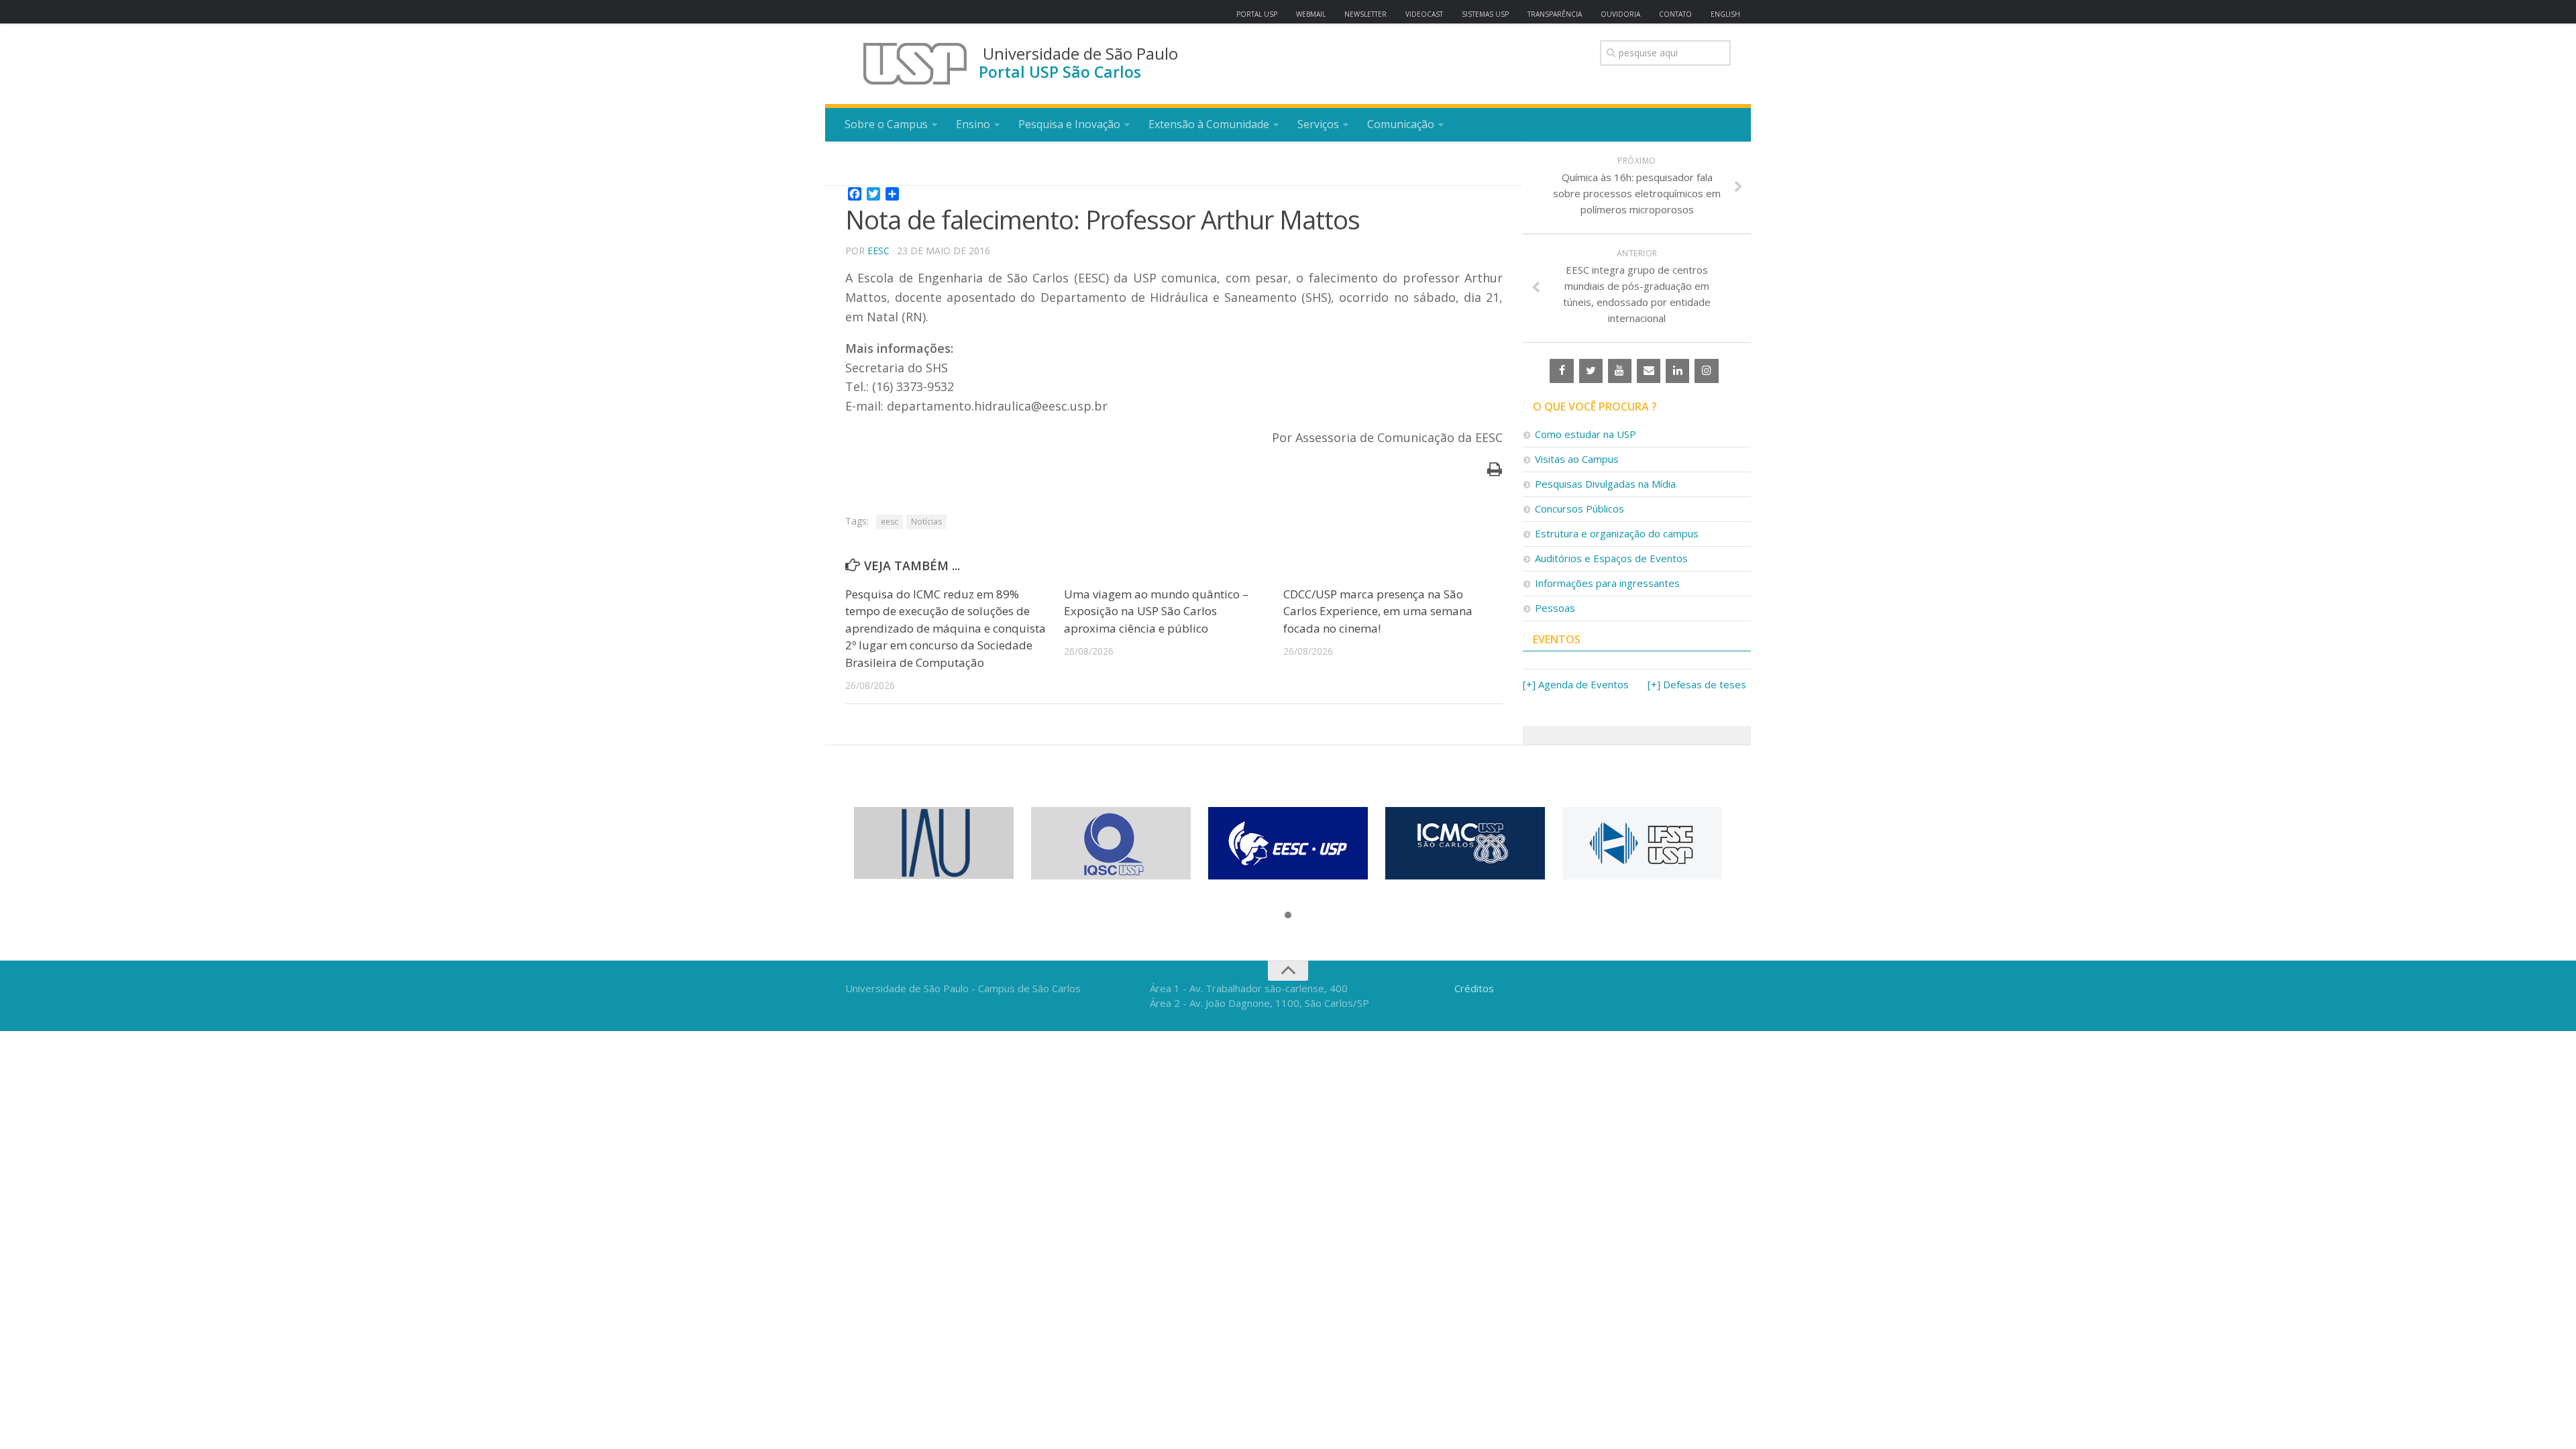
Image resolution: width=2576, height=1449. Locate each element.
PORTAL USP (1257, 14)
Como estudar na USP (1586, 434)
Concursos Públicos (1579, 508)
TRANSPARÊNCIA (1555, 14)
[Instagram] (1706, 371)
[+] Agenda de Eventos (1576, 684)
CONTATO (1675, 14)
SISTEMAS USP (1485, 14)
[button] (1288, 916)
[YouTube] (1620, 371)
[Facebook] (1561, 371)
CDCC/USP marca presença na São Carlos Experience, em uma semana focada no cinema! (1378, 611)
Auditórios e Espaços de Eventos (1611, 558)
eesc (890, 522)
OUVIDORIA (1620, 14)
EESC (878, 251)
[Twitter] (1591, 371)
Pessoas (1555, 608)
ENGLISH (1725, 14)
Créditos (1474, 988)
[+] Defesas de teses (1697, 684)
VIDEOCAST (1424, 14)
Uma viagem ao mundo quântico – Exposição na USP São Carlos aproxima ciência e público (1156, 611)
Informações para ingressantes (1607, 583)
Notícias (926, 522)
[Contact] (1649, 371)
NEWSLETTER (1365, 14)
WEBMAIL (1311, 14)
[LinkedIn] (1677, 371)
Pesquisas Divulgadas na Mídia (1605, 484)
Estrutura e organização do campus (1617, 533)
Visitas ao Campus (1577, 459)
